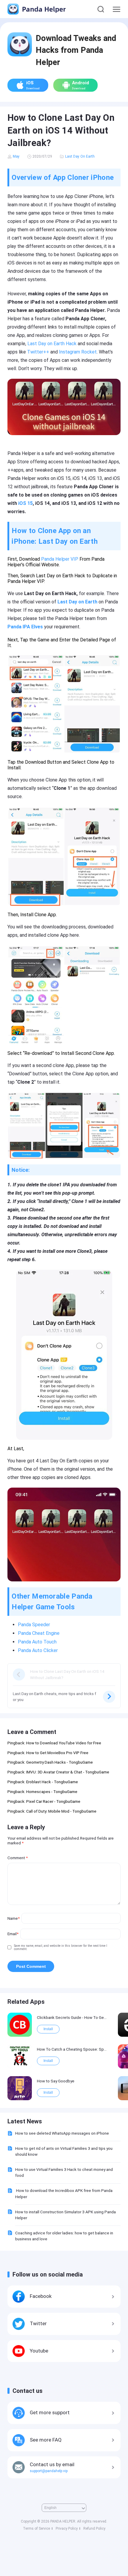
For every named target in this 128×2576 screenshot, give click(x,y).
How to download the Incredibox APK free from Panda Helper (64, 2193)
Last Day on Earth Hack (52, 344)
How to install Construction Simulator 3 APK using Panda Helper (65, 2215)
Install (48, 2029)
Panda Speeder (34, 1625)
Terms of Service (36, 2529)
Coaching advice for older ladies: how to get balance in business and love (64, 2236)
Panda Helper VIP (60, 559)
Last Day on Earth (77, 602)
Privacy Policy (67, 2529)
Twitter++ (38, 352)
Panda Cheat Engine (39, 1633)
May (16, 156)
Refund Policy (94, 2529)
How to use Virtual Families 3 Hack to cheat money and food (64, 2172)
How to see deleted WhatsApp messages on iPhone (62, 2133)
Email (13, 1934)
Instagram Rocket (78, 352)
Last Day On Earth (80, 156)
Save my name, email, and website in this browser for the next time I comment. (61, 1947)
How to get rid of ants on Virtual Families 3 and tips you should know (64, 2151)
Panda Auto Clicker (38, 1650)
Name (14, 1918)
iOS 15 (25, 503)
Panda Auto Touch (37, 1642)
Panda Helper (43, 9)
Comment (18, 1858)
